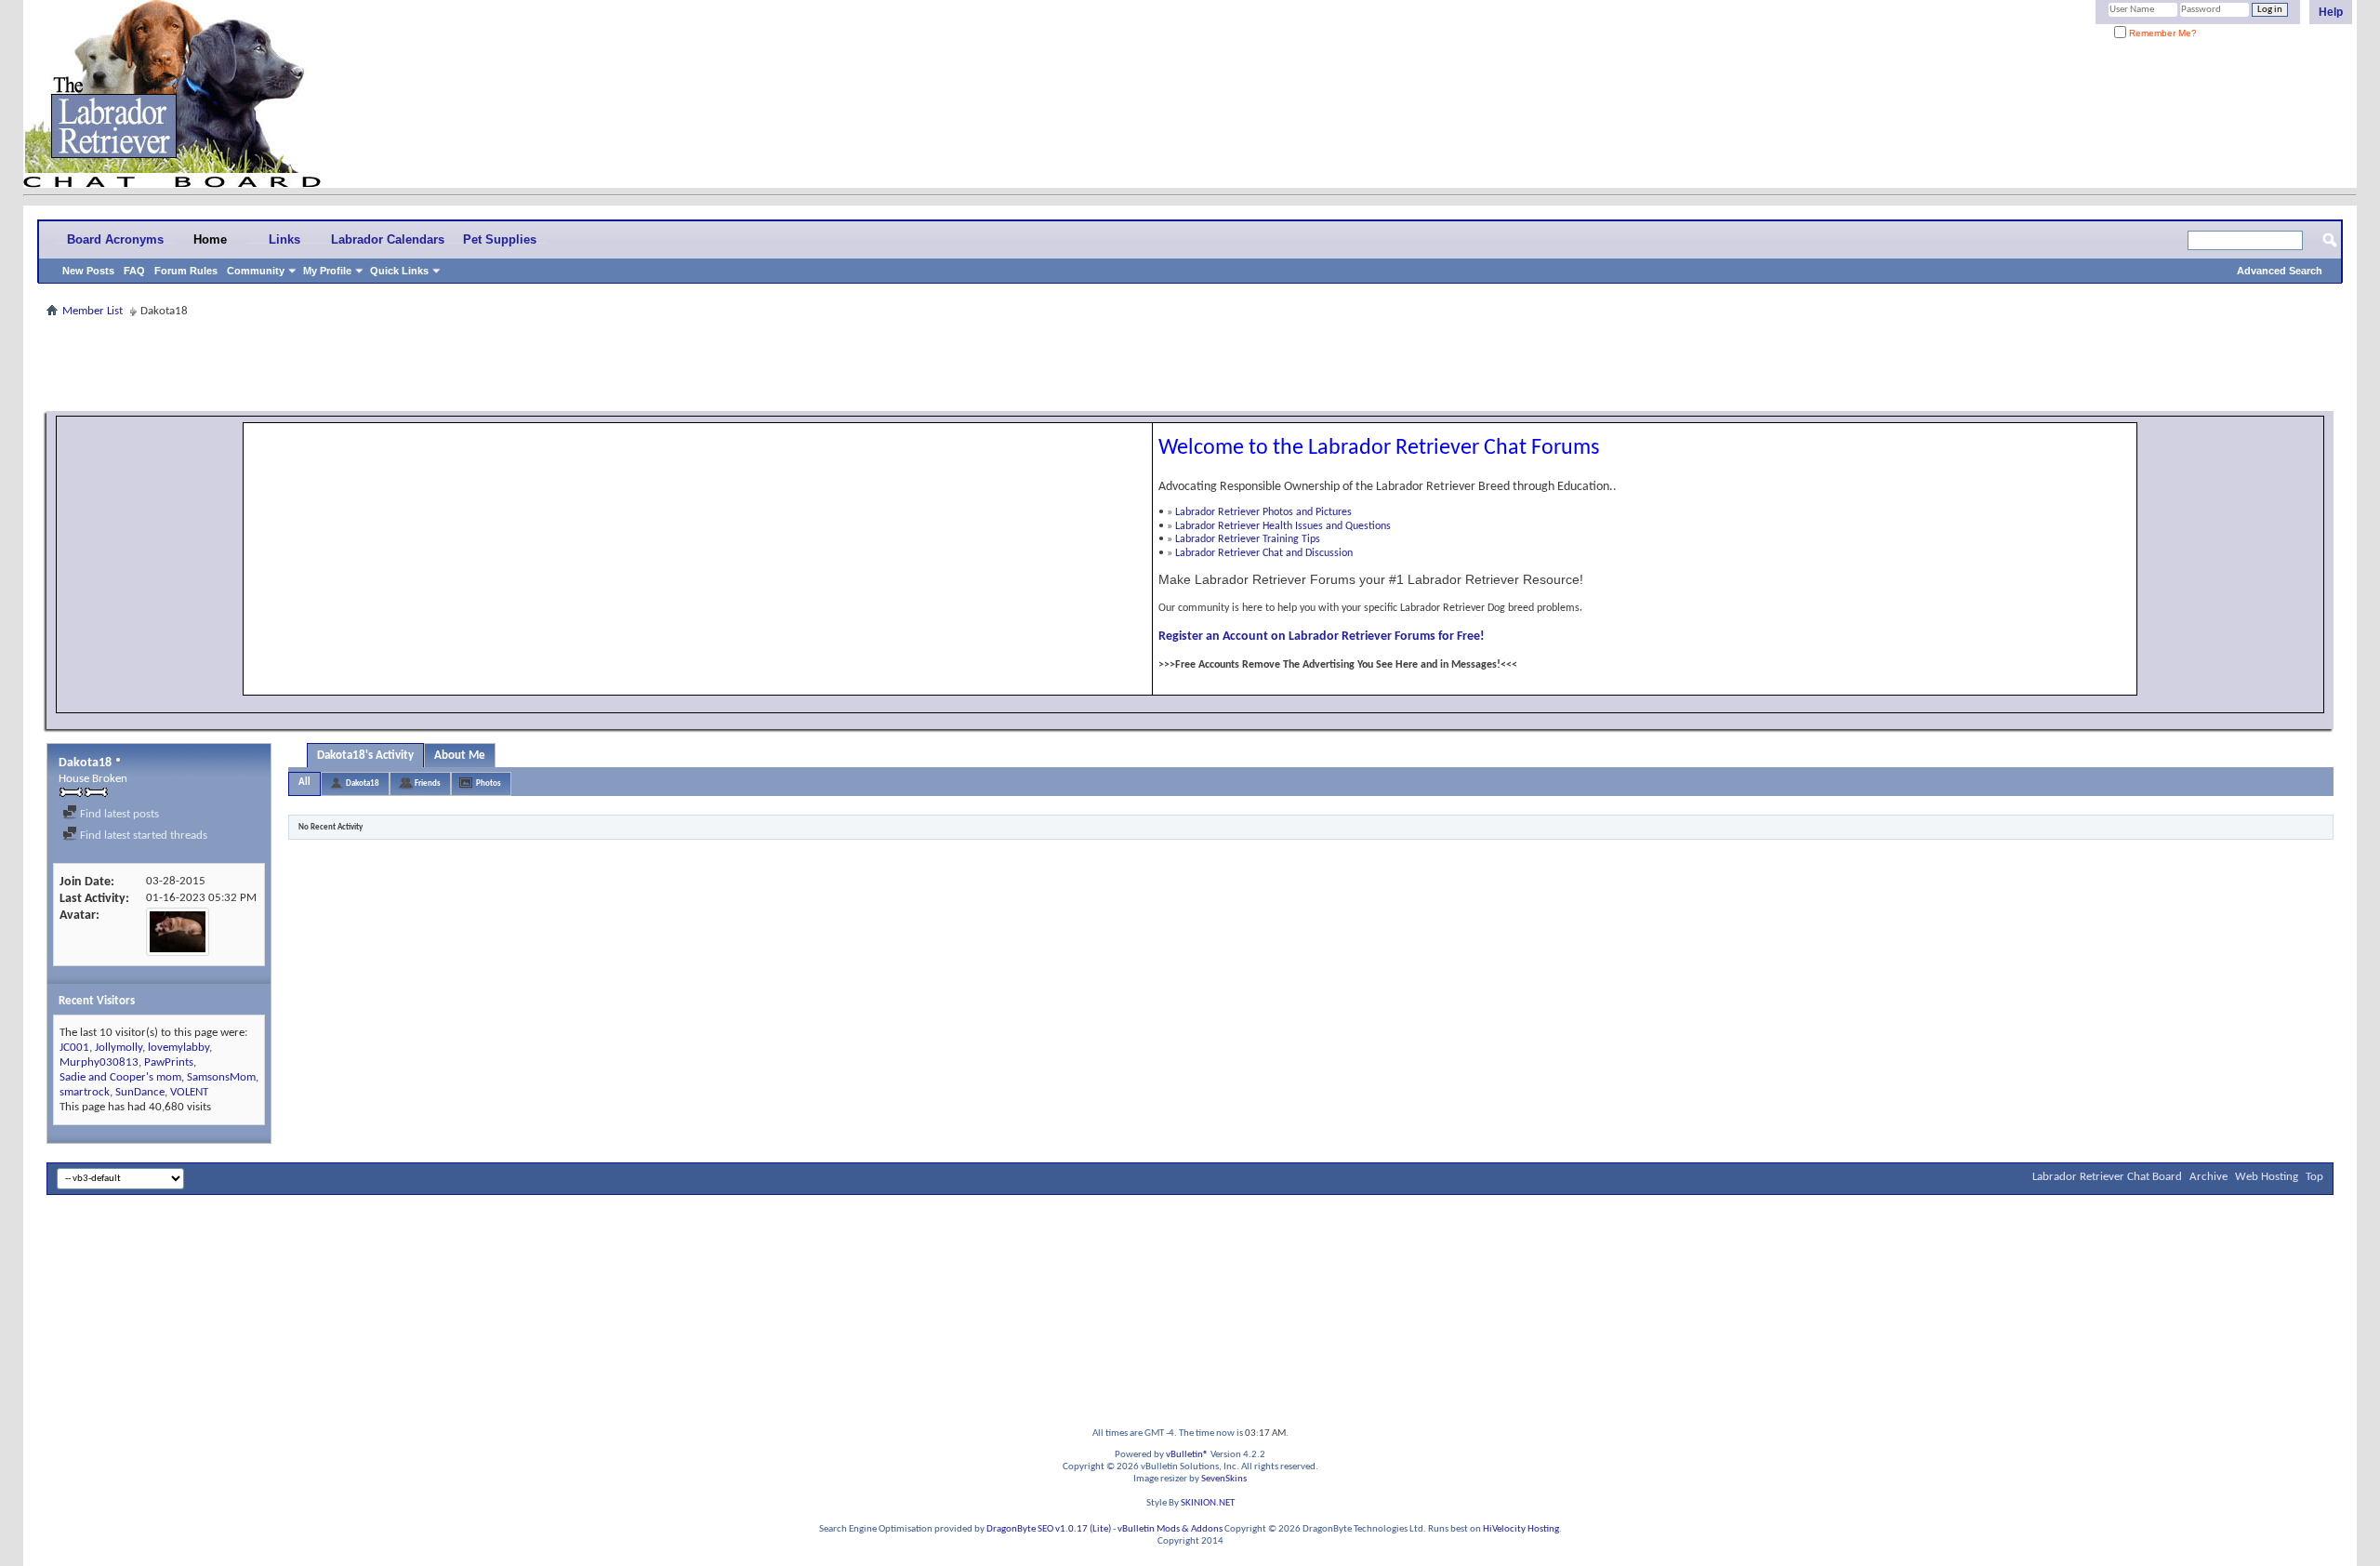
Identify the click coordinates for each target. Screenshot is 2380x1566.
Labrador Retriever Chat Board (2107, 1177)
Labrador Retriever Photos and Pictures (1263, 512)
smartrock (85, 1092)
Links (284, 239)
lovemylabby (178, 1048)
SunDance (140, 1092)
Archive (2208, 1177)
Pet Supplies (500, 239)
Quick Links (399, 271)
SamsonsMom (221, 1077)
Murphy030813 (99, 1062)
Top (2314, 1177)
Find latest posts (118, 814)
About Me (460, 756)
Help (2331, 12)
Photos (489, 783)
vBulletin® (1187, 1455)
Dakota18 (363, 783)
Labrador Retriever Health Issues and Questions (1283, 526)
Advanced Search (2280, 271)
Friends (428, 783)
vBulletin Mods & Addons (1170, 1529)
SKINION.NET (1208, 1503)
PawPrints (169, 1062)
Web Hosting (2267, 1177)
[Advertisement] (1190, 365)
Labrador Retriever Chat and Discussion (1264, 553)
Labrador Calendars (388, 239)
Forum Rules (186, 271)
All (304, 783)
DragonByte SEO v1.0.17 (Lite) (1049, 1529)
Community (256, 271)
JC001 (74, 1048)
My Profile (327, 271)
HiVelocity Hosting (1521, 1529)
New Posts (88, 271)
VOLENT (189, 1092)
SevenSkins (1224, 1479)
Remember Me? (2162, 33)
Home (210, 239)
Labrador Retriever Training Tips (1248, 539)
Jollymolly (119, 1048)
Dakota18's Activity (365, 756)
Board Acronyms (115, 239)
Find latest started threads (142, 836)
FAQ (134, 271)
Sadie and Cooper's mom (120, 1077)
